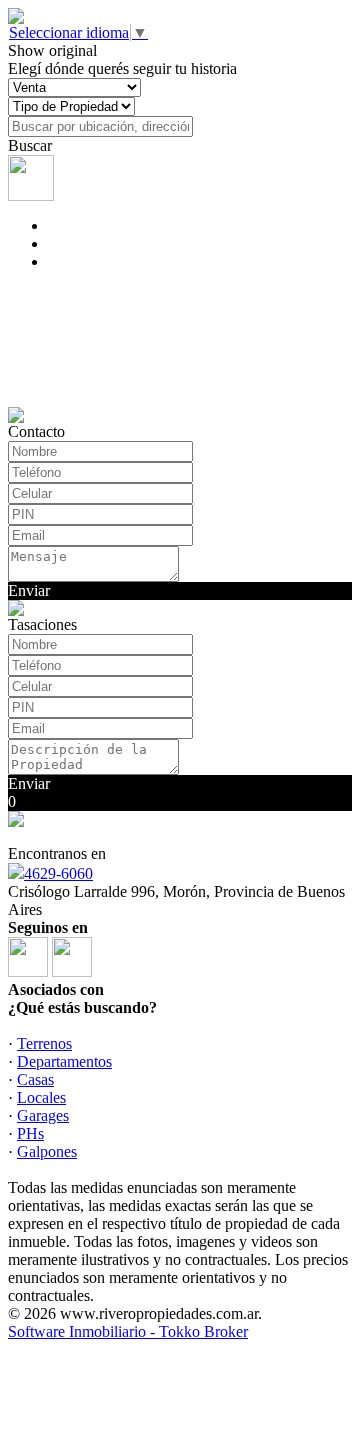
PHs (30, 1133)
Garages (43, 1115)
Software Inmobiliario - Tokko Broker (128, 1331)
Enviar (29, 590)
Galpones (47, 1151)
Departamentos (64, 1061)
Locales (41, 1097)
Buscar (30, 145)
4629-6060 (58, 873)
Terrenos (44, 1043)
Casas (35, 1079)
